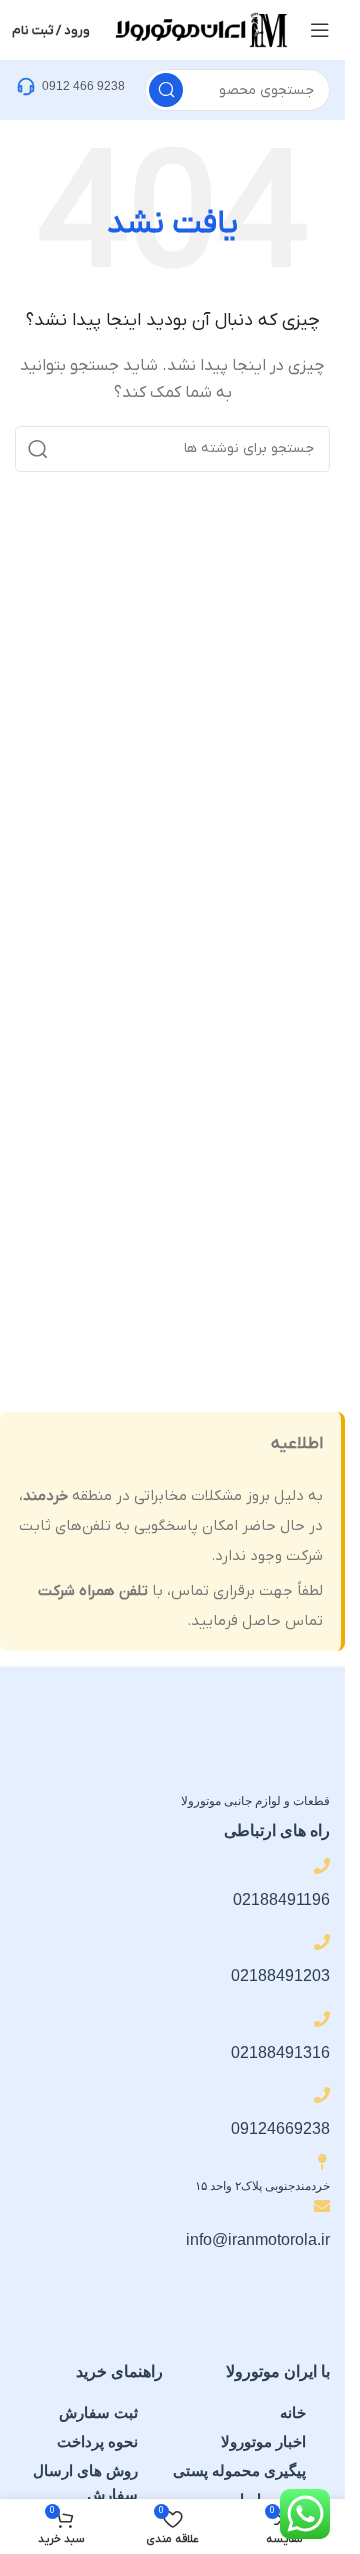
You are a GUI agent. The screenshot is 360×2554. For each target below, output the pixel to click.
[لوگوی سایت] (200, 29)
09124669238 (280, 2128)
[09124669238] (322, 2095)
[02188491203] (322, 1942)
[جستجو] (166, 90)
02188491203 (280, 1975)
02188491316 (280, 2052)
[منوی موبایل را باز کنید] (320, 30)
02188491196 (281, 1899)
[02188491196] (322, 1866)
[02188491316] (322, 2019)
